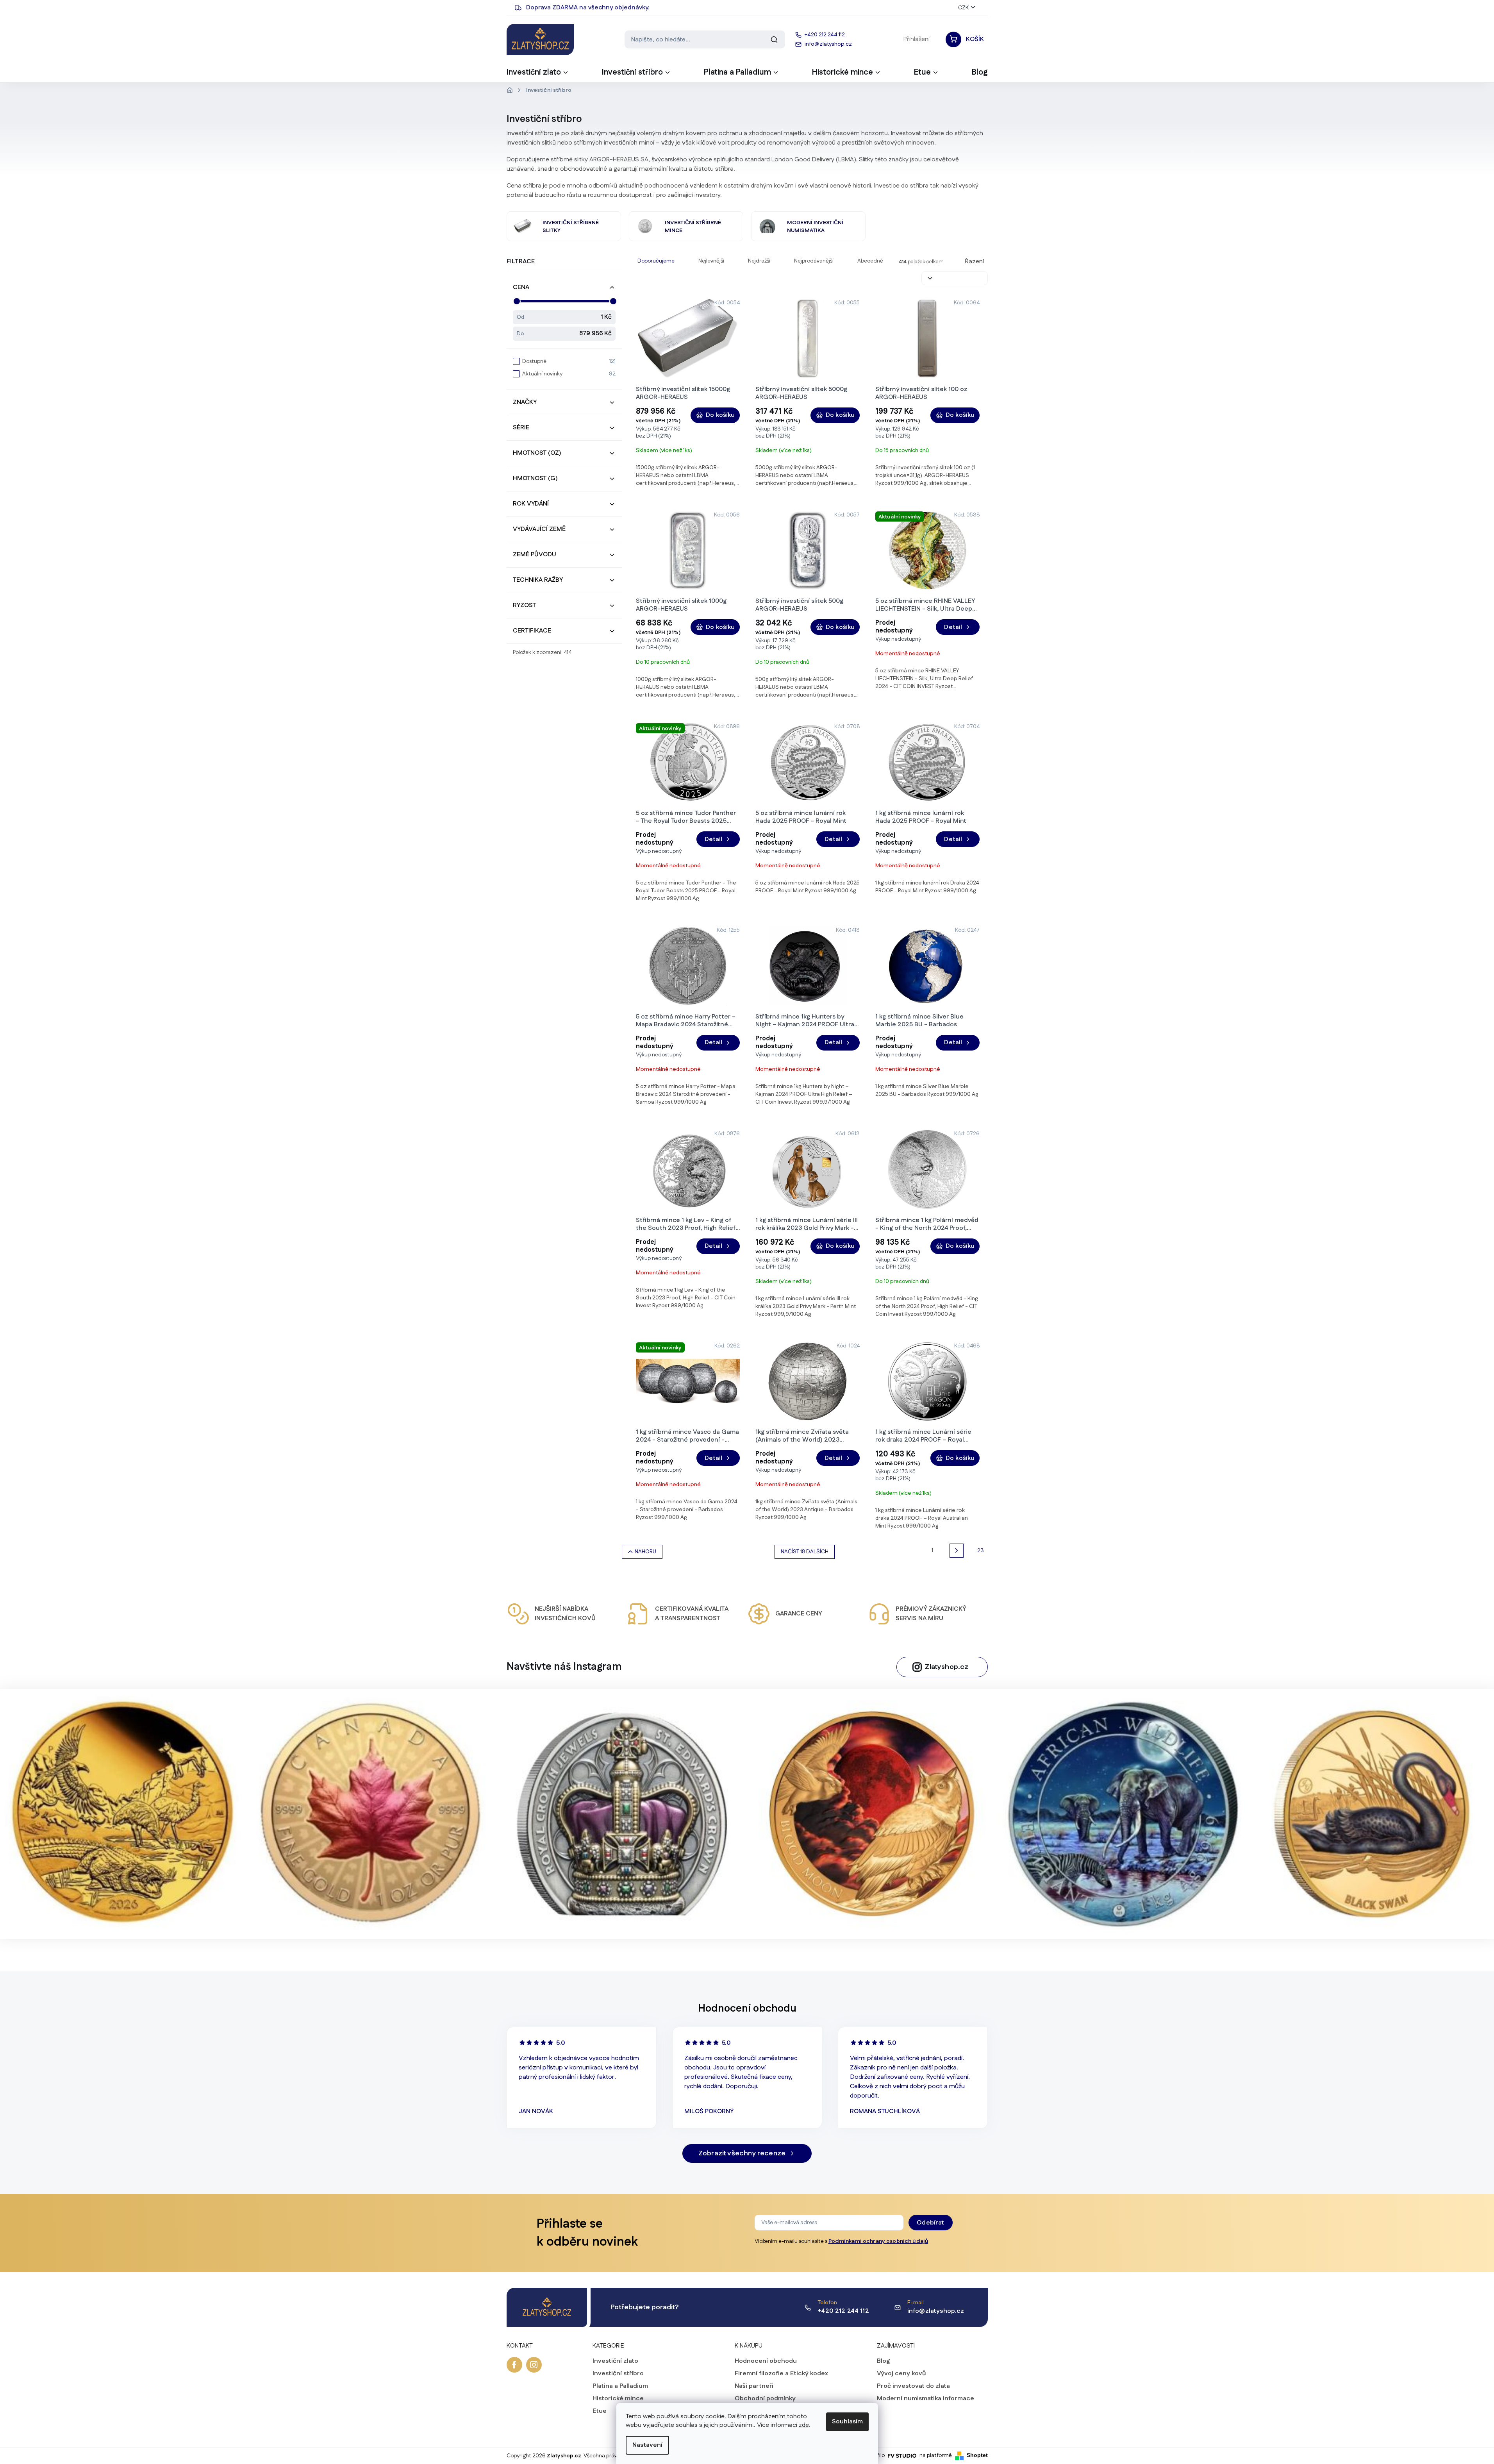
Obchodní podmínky (765, 2399)
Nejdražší (759, 261)
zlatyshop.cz (534, 2365)
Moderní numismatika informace (925, 2399)
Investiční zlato (615, 2361)
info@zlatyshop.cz (936, 2311)
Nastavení (647, 2445)
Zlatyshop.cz (947, 1667)
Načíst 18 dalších (805, 1552)
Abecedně (870, 261)
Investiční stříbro (618, 2374)
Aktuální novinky (569, 374)
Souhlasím (847, 2422)
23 (981, 1551)
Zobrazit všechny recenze (742, 2153)
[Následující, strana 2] (957, 1551)
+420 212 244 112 (843, 2311)
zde (804, 2425)
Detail (953, 627)
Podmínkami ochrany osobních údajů (878, 2241)
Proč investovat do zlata (913, 2386)
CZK (963, 8)
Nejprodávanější (814, 261)
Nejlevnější (711, 261)
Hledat (774, 39)
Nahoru (645, 1552)
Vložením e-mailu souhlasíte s (842, 2241)
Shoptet (977, 2455)
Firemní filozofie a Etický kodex (781, 2374)
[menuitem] (538, 75)
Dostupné (569, 361)
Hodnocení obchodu (766, 2361)
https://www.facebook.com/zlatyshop (514, 2365)
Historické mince (618, 2399)
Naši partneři (754, 2386)
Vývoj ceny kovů (901, 2374)
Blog (883, 2361)
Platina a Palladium (620, 2386)
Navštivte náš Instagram (564, 1667)
